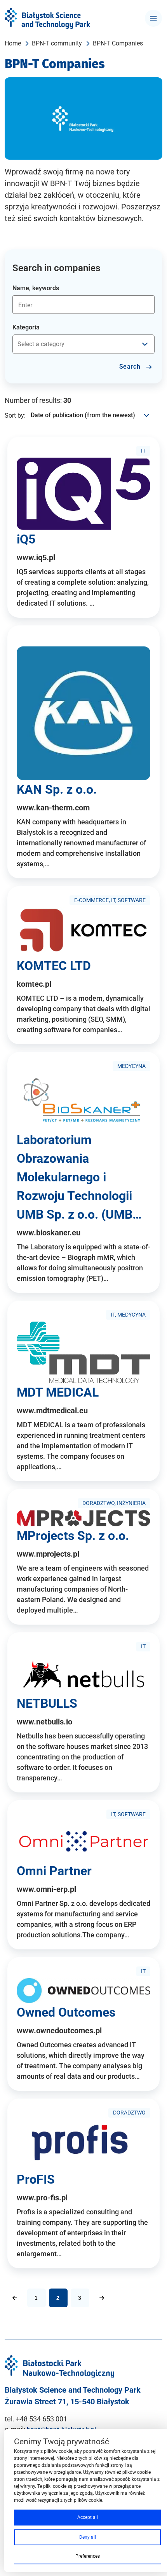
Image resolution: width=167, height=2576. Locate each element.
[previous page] (15, 2298)
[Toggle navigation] (153, 18)
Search (131, 367)
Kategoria (26, 327)
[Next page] (102, 2298)
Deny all (88, 2537)
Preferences (88, 2556)
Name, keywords (36, 288)
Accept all (88, 2517)
